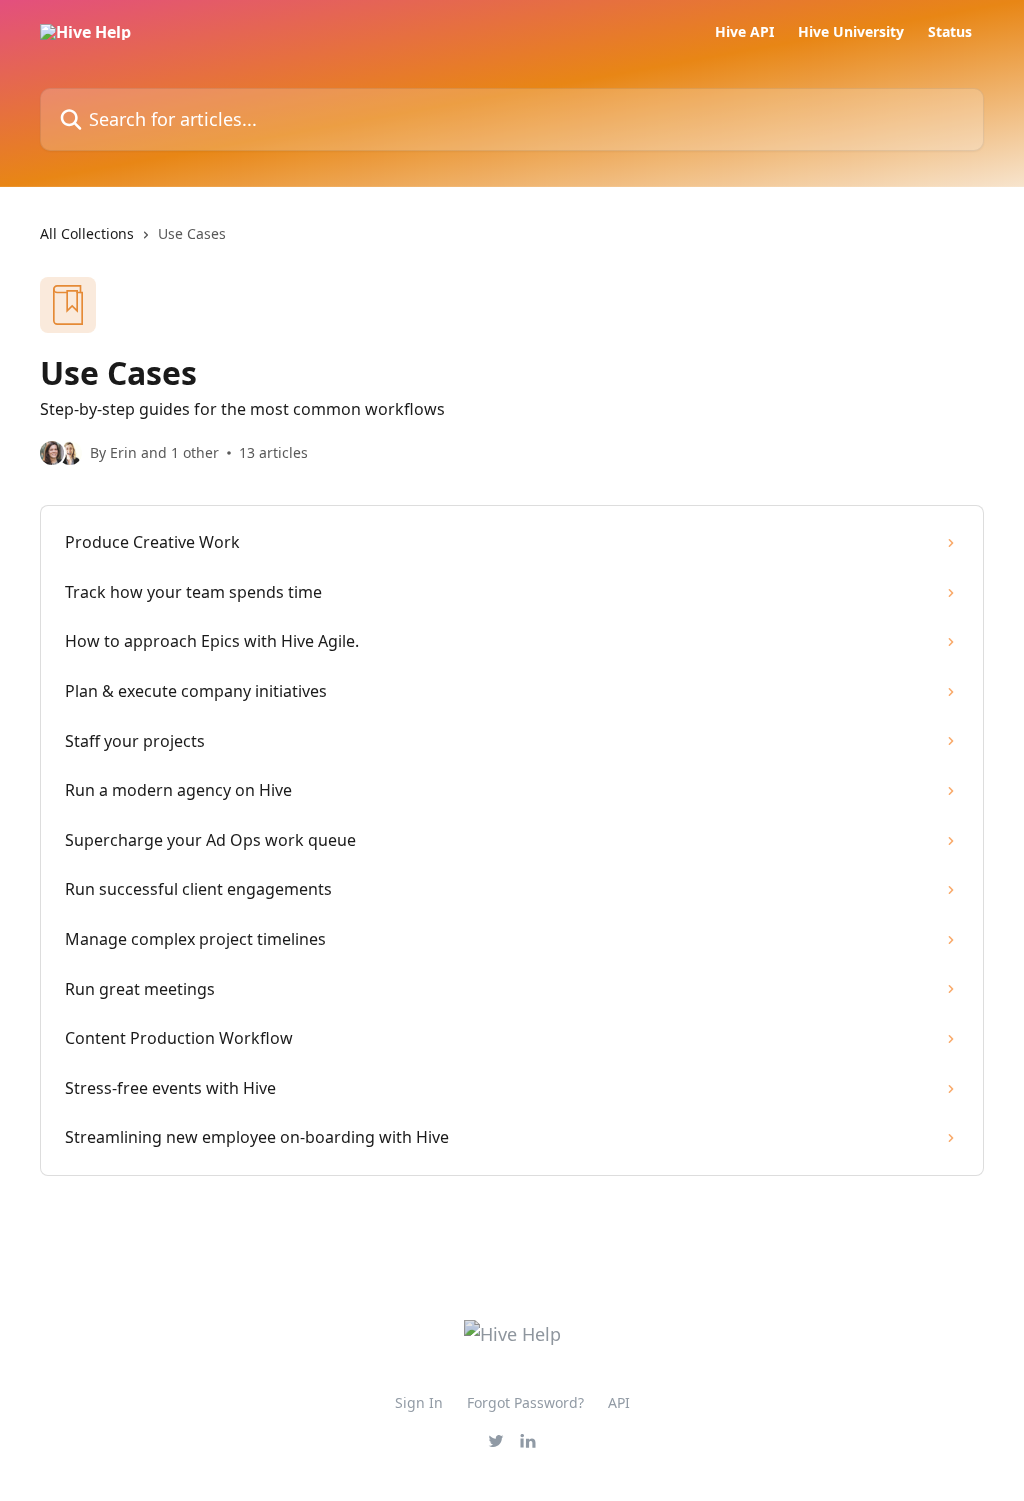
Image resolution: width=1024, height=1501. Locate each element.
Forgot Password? (525, 1402)
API (619, 1402)
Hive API (744, 32)
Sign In (419, 1402)
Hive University (851, 32)
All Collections (87, 233)
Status (950, 32)
